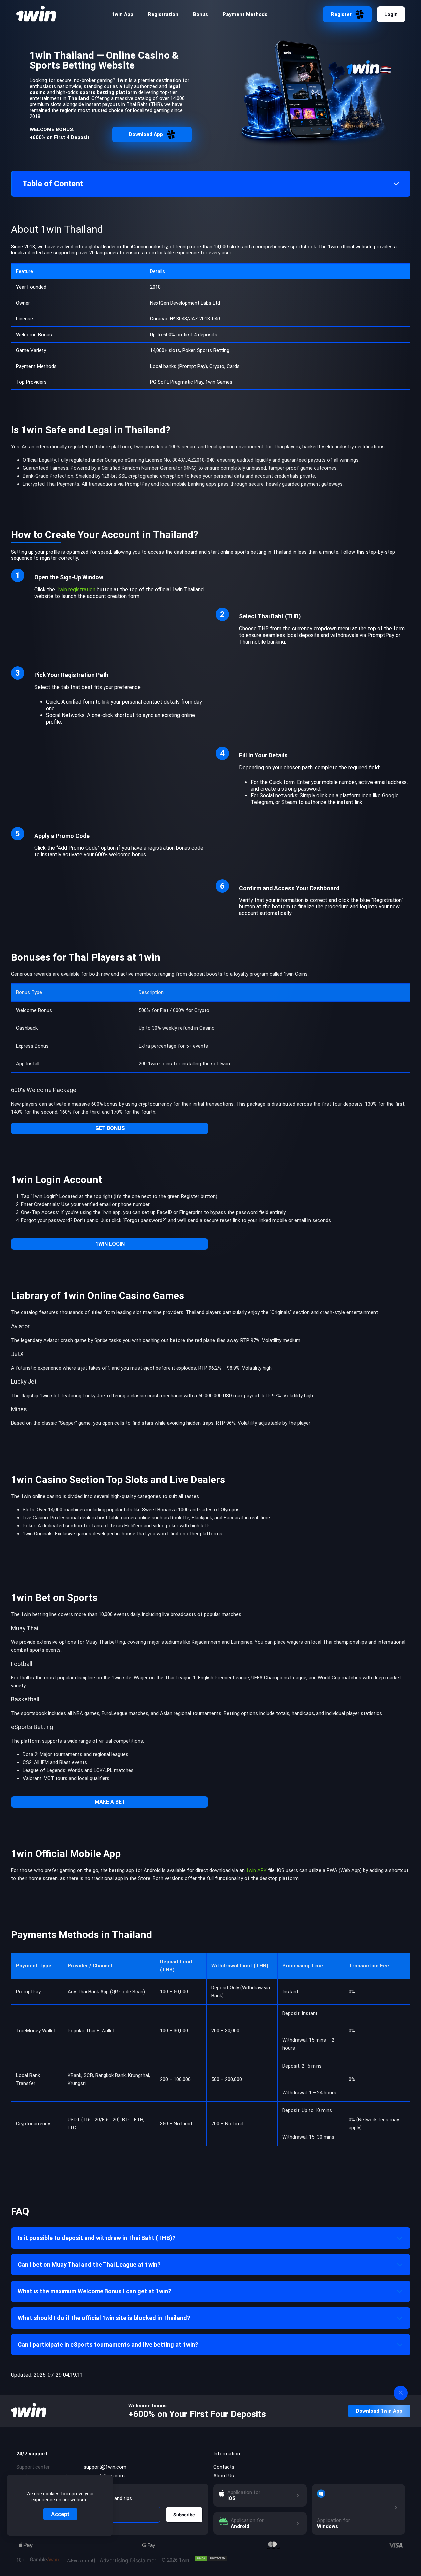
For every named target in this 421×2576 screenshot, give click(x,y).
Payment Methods (245, 14)
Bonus (201, 14)
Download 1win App (379, 2411)
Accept (60, 2514)
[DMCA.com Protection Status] (211, 2558)
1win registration (76, 589)
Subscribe (184, 2515)
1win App (123, 14)
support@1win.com (105, 2467)
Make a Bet (110, 1802)
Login (391, 14)
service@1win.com (104, 2476)
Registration (163, 14)
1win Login (110, 1244)
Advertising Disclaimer (112, 2561)
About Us (224, 2476)
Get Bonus (110, 1128)
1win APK (256, 1870)
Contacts (224, 2467)
